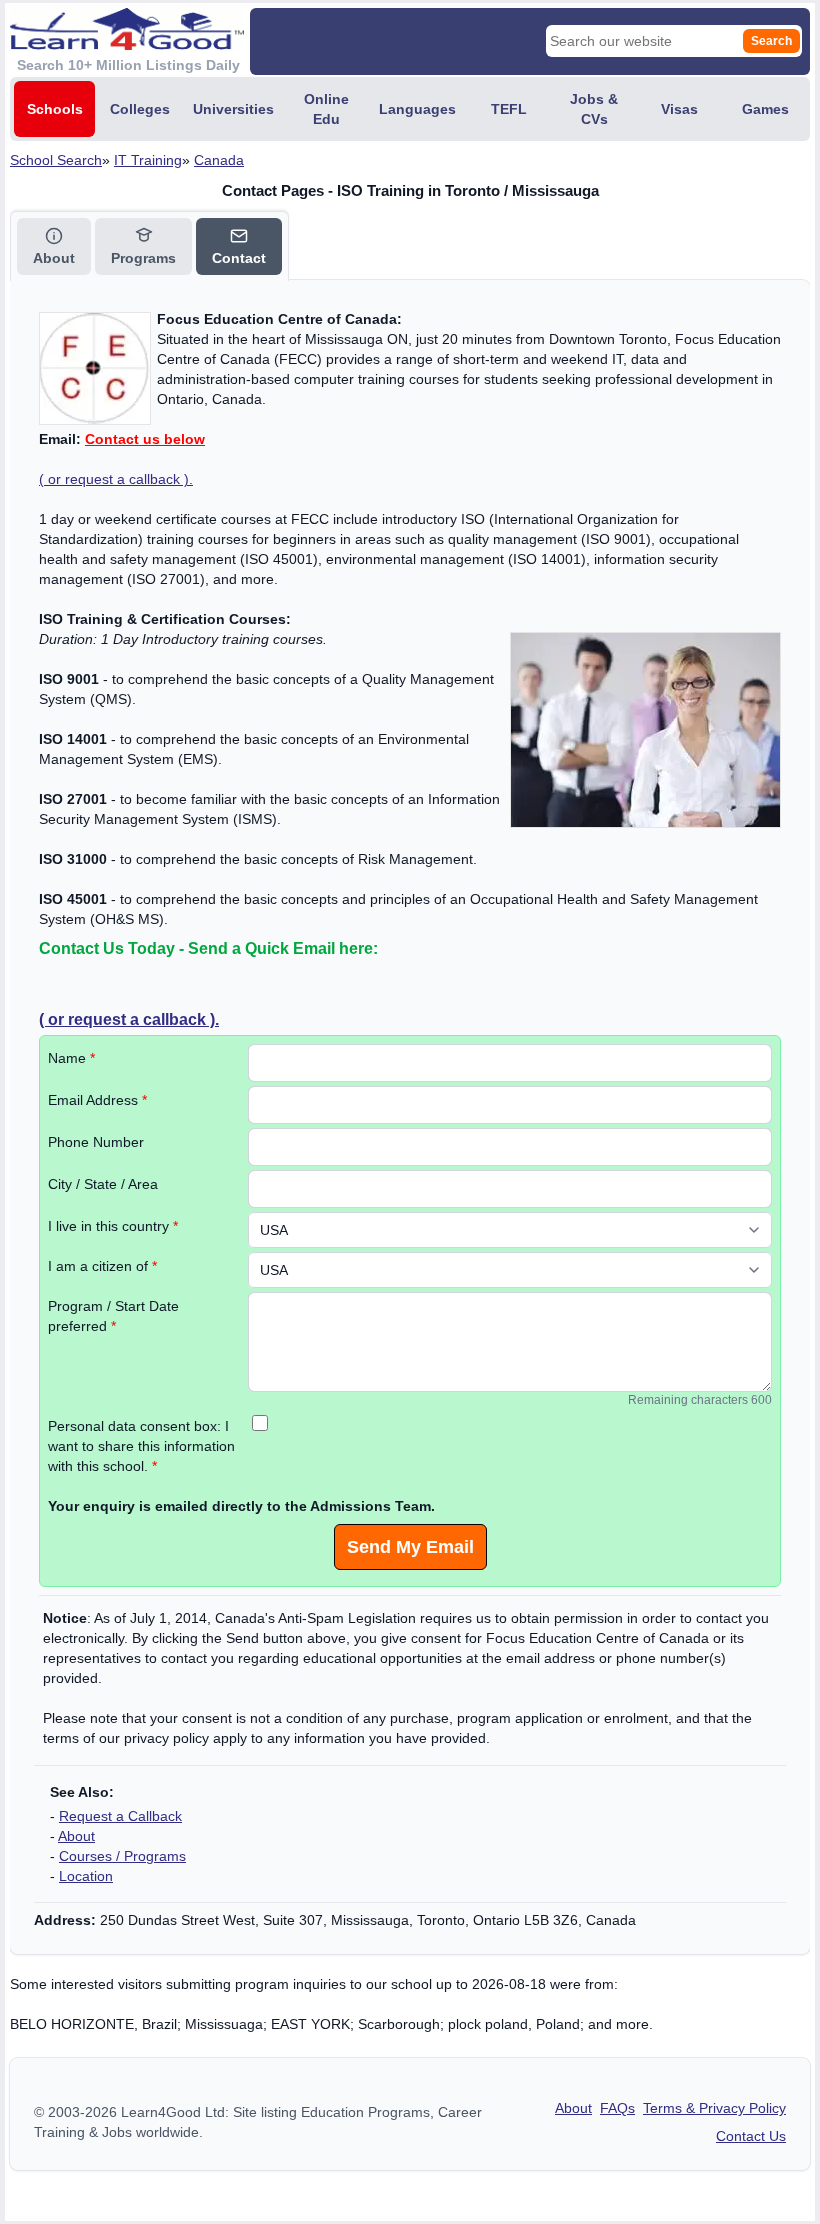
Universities (233, 109)
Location (86, 1876)
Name (71, 1058)
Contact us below (145, 439)
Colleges (140, 109)
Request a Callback (120, 1816)
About (76, 1836)
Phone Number (96, 1142)
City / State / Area (103, 1184)
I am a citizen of (102, 1266)
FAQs (617, 2108)
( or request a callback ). (116, 479)
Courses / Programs (122, 1856)
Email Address (97, 1100)
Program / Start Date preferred (113, 1316)
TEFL (509, 109)
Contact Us (751, 2136)
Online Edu (326, 109)
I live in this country (113, 1226)
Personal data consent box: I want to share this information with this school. (141, 1446)
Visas (679, 109)
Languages (417, 109)
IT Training (148, 160)
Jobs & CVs (594, 109)
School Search (56, 160)
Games (765, 109)
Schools (55, 109)
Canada (219, 160)
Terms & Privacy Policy (714, 2108)
